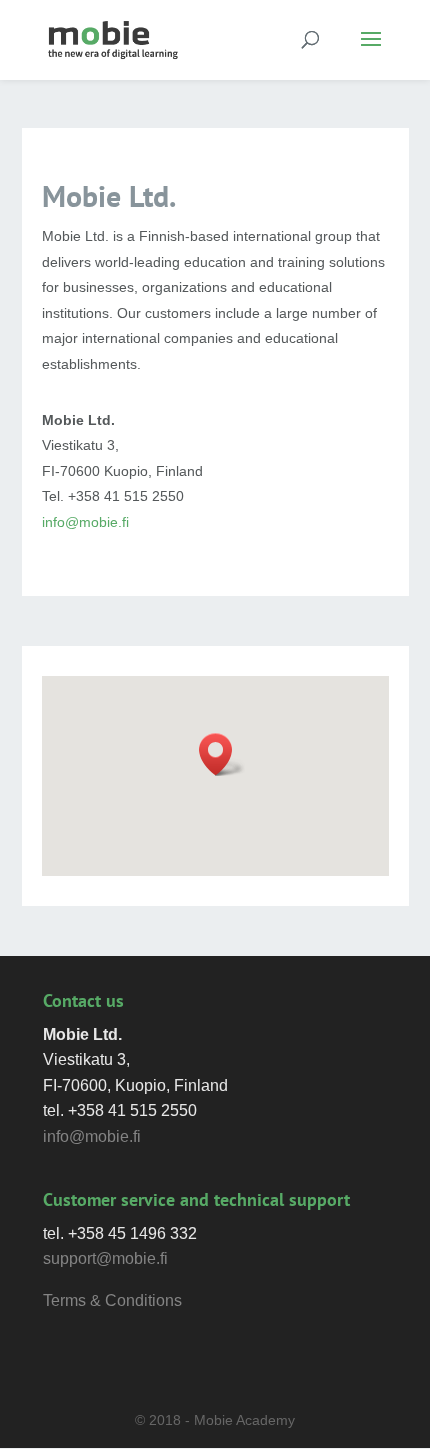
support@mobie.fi (105, 1258)
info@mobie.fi (85, 522)
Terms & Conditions (112, 1300)
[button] (222, 754)
